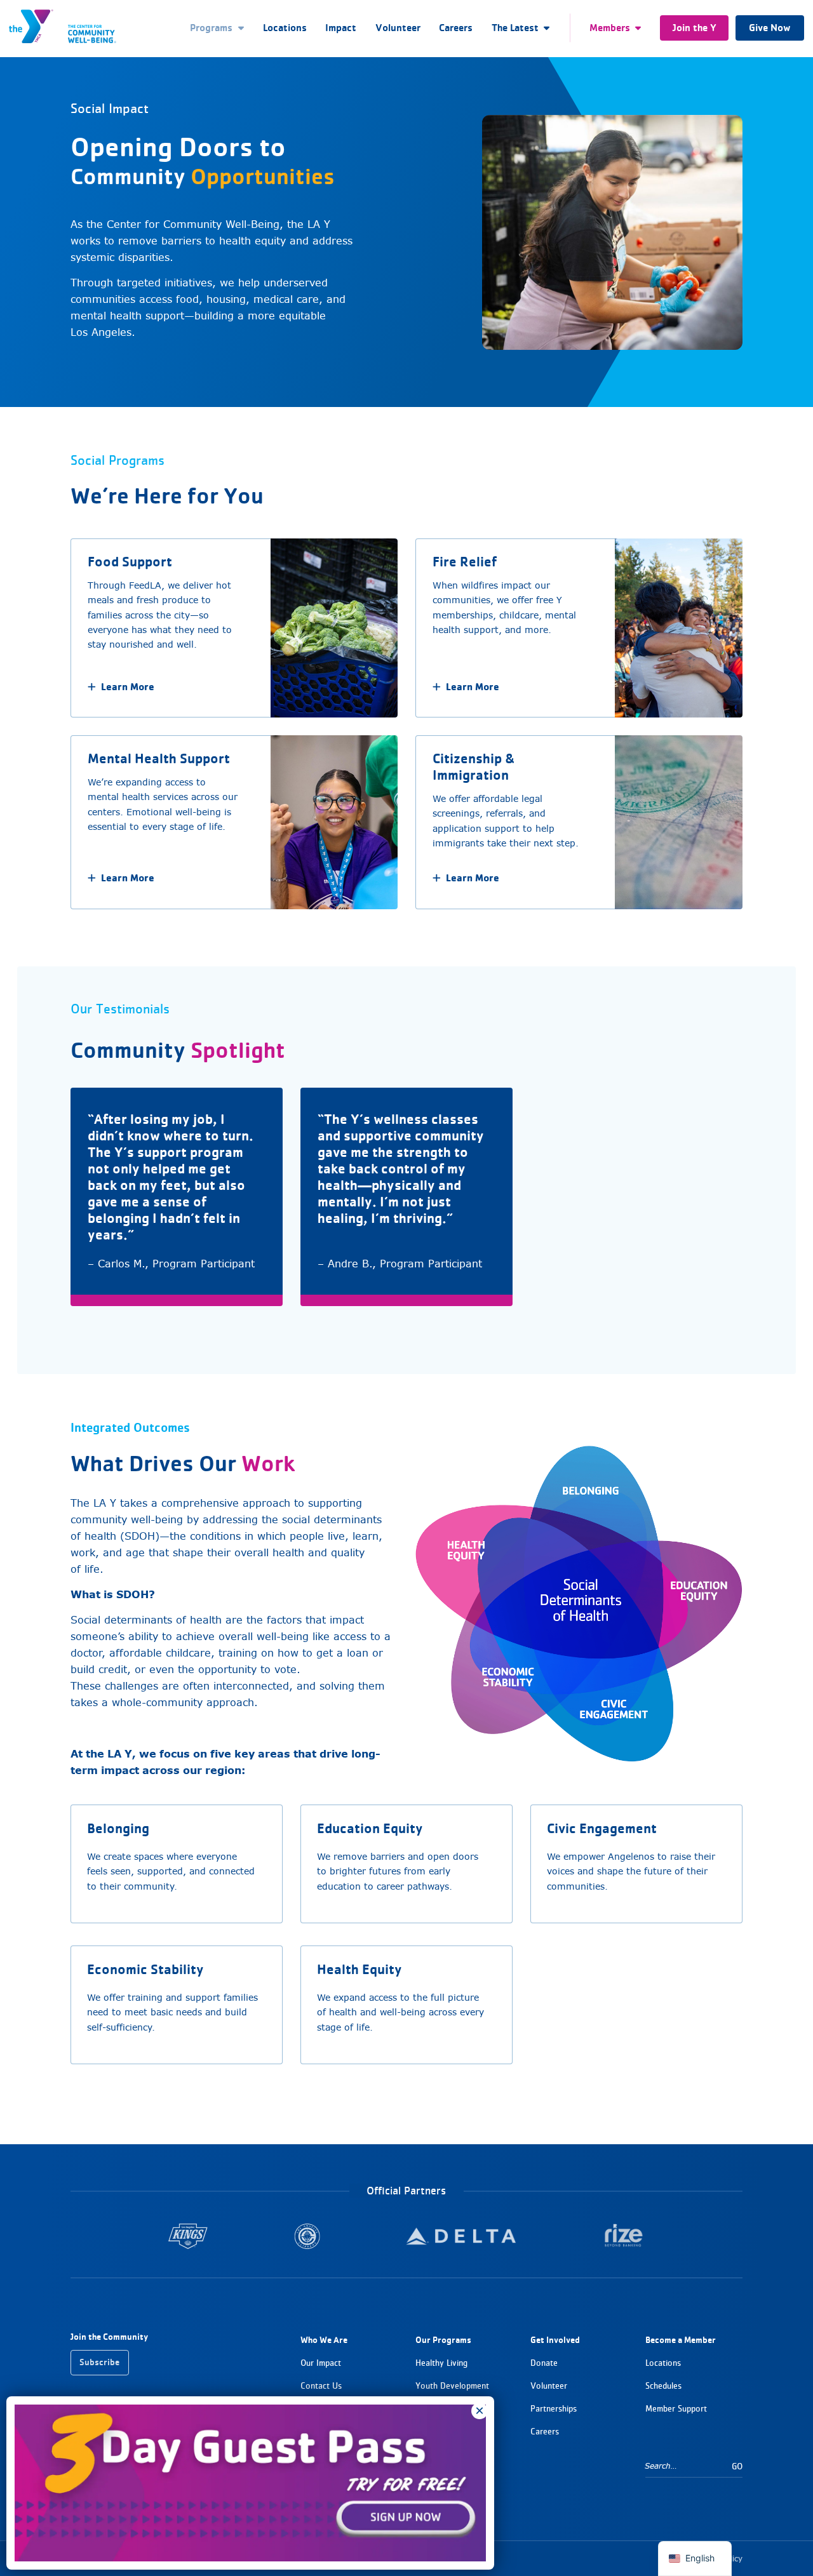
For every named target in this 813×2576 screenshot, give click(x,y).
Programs (211, 28)
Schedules (663, 2386)
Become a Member (681, 2340)
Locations (285, 28)
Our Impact (321, 2363)
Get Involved (555, 2340)
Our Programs (443, 2340)
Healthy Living (441, 2363)
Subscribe (99, 2362)
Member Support (676, 2409)
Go (737, 2466)
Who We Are (324, 2340)
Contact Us (321, 2386)
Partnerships (554, 2409)
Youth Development (452, 2386)
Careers (456, 28)
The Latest (515, 28)
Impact (341, 28)
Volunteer (398, 28)
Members (610, 28)
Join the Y (695, 28)
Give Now (770, 28)
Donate (544, 2363)
